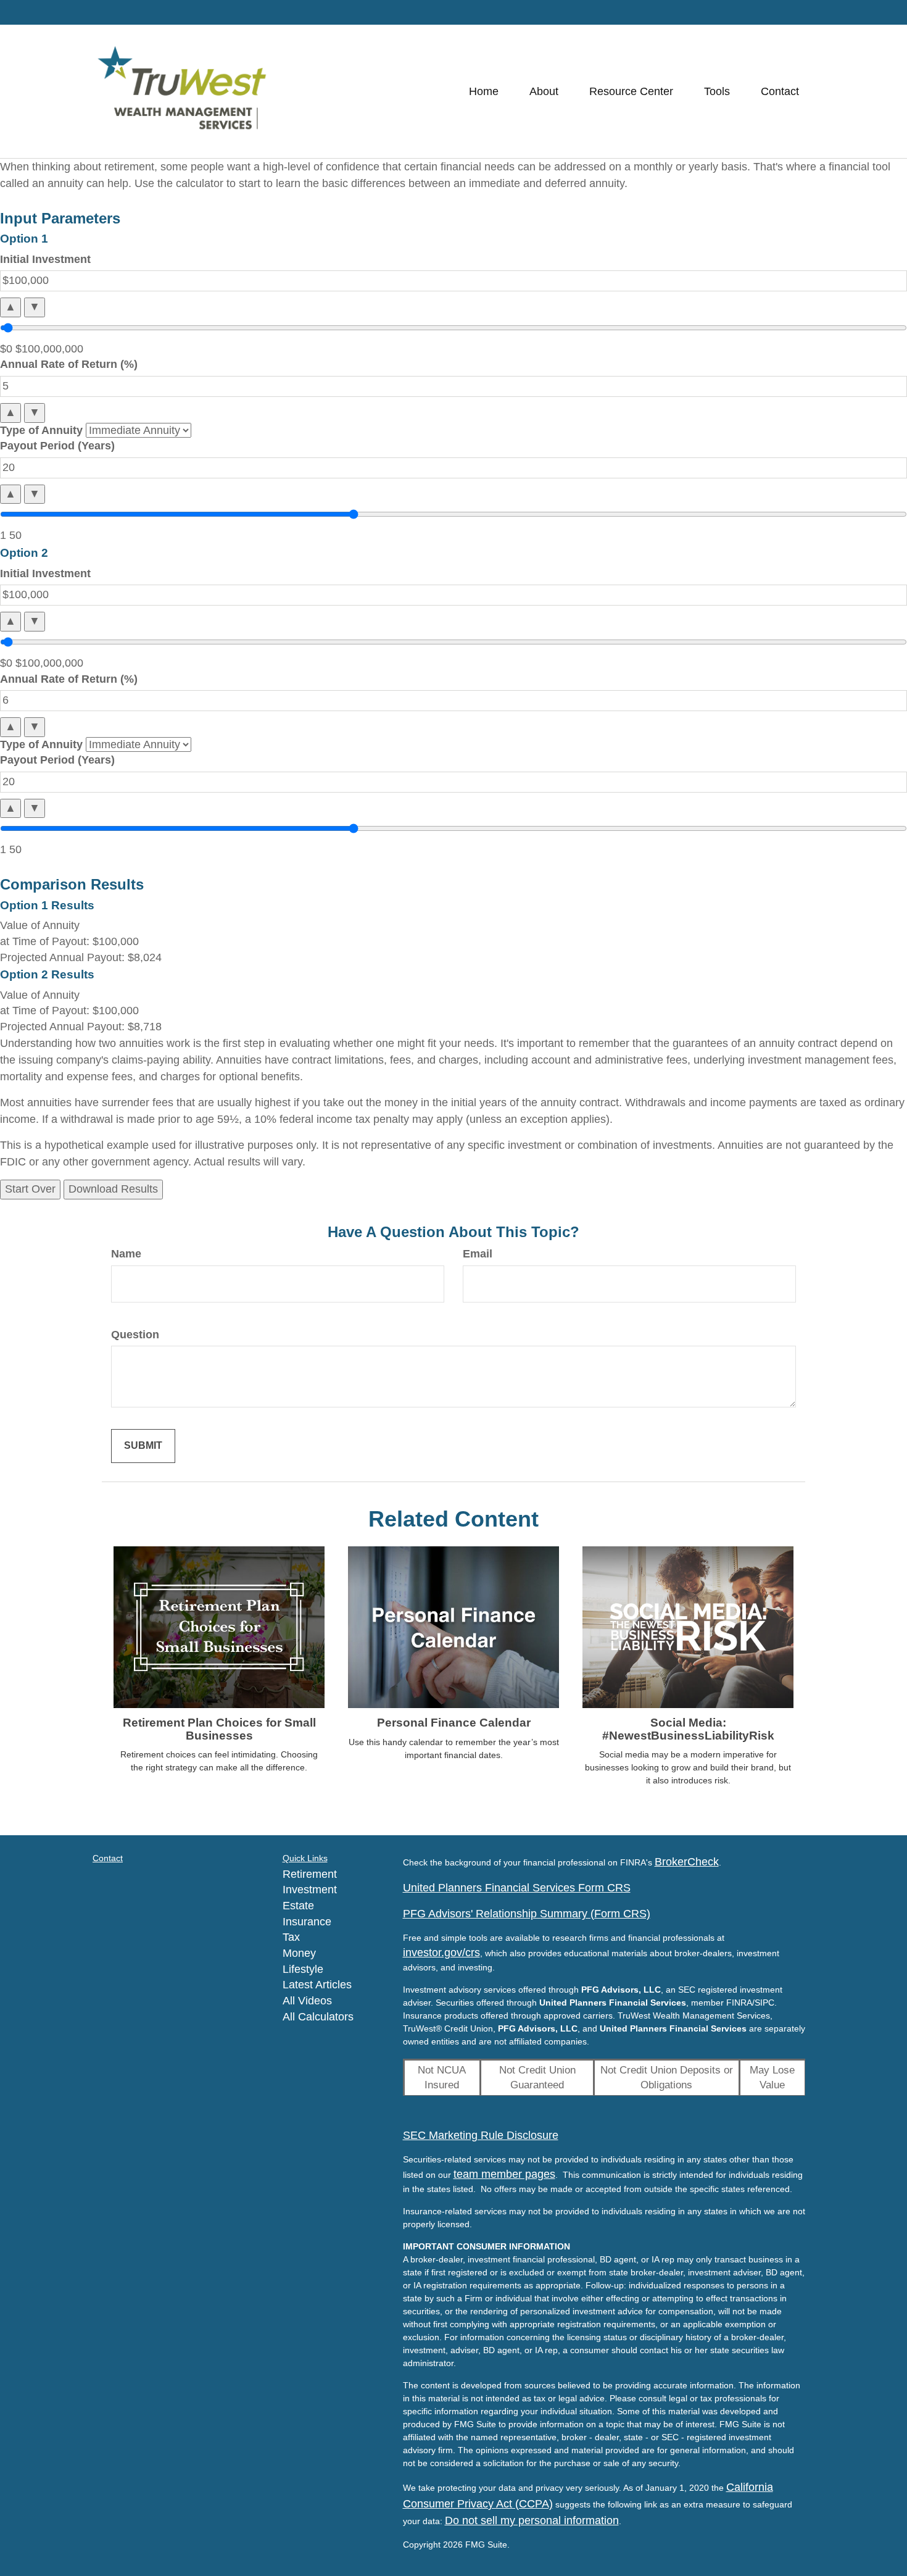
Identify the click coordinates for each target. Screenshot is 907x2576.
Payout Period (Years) (57, 446)
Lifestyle (303, 1969)
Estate (298, 1906)
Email (478, 1254)
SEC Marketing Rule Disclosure (481, 2135)
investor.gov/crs (441, 1953)
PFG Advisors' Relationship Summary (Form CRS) (527, 1914)
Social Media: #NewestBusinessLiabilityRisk (688, 1729)
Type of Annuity (41, 430)
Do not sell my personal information (532, 2520)
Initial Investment (45, 259)
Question (135, 1335)
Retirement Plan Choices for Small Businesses (219, 1729)
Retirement (310, 1874)
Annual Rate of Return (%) (69, 364)
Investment (310, 1890)
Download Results (113, 1189)
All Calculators (318, 2017)
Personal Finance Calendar (454, 1723)
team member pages (504, 2174)
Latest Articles (317, 1985)
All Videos (307, 2001)
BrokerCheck (687, 1862)
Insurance (307, 1922)
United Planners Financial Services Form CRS (517, 1888)
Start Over (30, 1189)
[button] (544, 91)
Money (299, 1953)
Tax (291, 1937)
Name (126, 1254)
